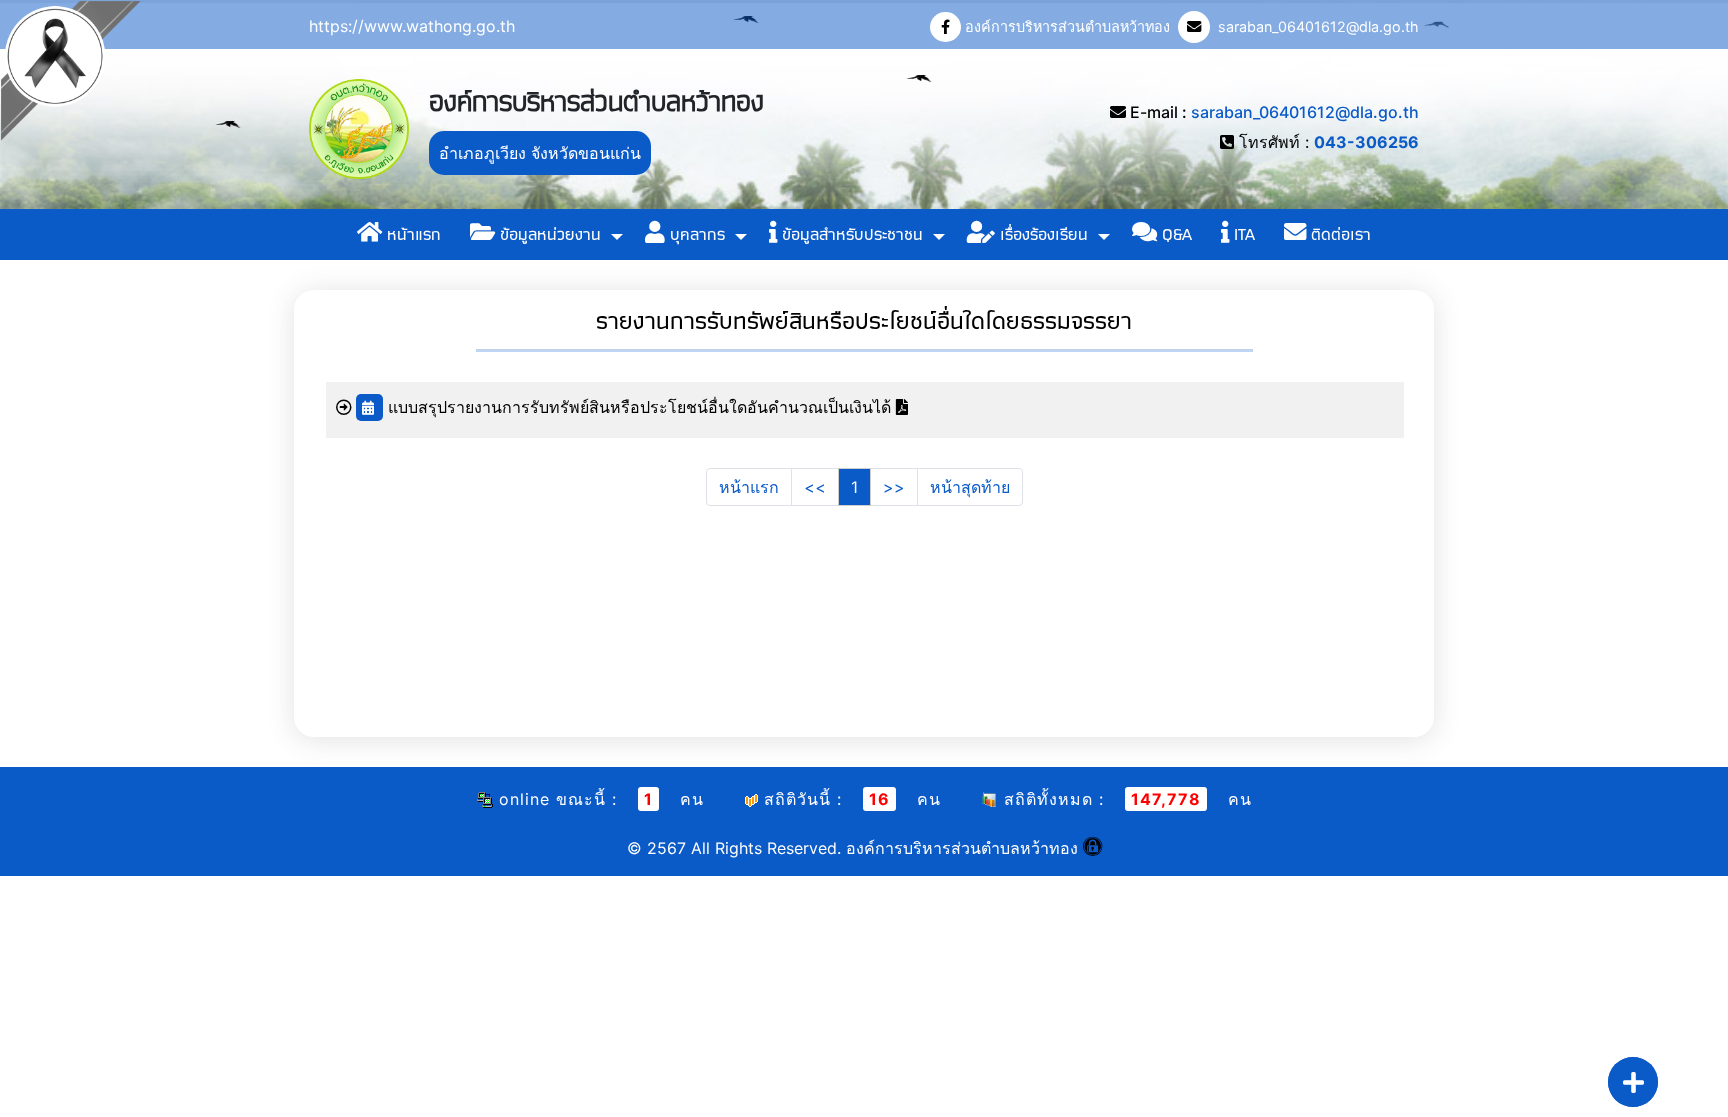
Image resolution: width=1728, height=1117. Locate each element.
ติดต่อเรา (1338, 234)
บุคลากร (695, 234)
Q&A (1174, 234)
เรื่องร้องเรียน (1041, 234)
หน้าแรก (411, 234)
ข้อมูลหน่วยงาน (548, 234)
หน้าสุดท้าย (970, 487)
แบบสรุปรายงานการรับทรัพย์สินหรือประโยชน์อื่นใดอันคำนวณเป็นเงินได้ (642, 407)
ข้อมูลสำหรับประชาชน (850, 234)
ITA (1242, 234)
